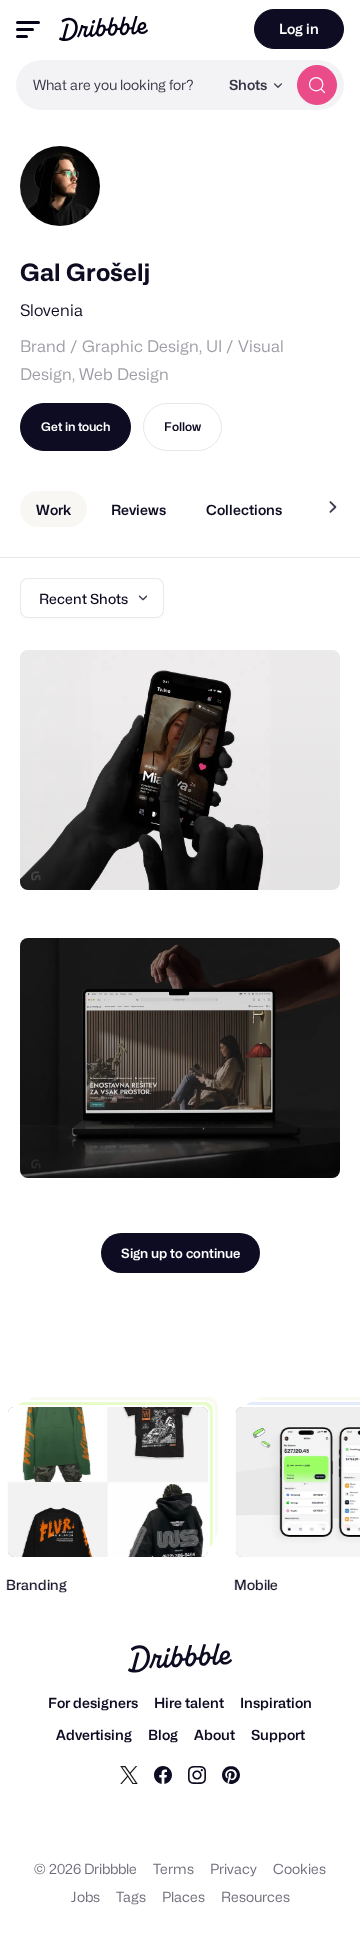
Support (278, 1734)
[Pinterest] (231, 1774)
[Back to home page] (103, 28)
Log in (299, 28)
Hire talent (189, 1702)
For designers (93, 1702)
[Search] (317, 85)
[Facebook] (163, 1774)
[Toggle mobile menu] (28, 29)
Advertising (94, 1734)
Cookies (299, 1868)
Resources (255, 1896)
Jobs (85, 1896)
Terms (173, 1868)
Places (183, 1896)
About (214, 1734)
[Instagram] (197, 1774)
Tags (131, 1896)
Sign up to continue (180, 1253)
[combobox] (117, 85)
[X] (129, 1774)
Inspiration (276, 1702)
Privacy (233, 1868)
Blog (163, 1734)
